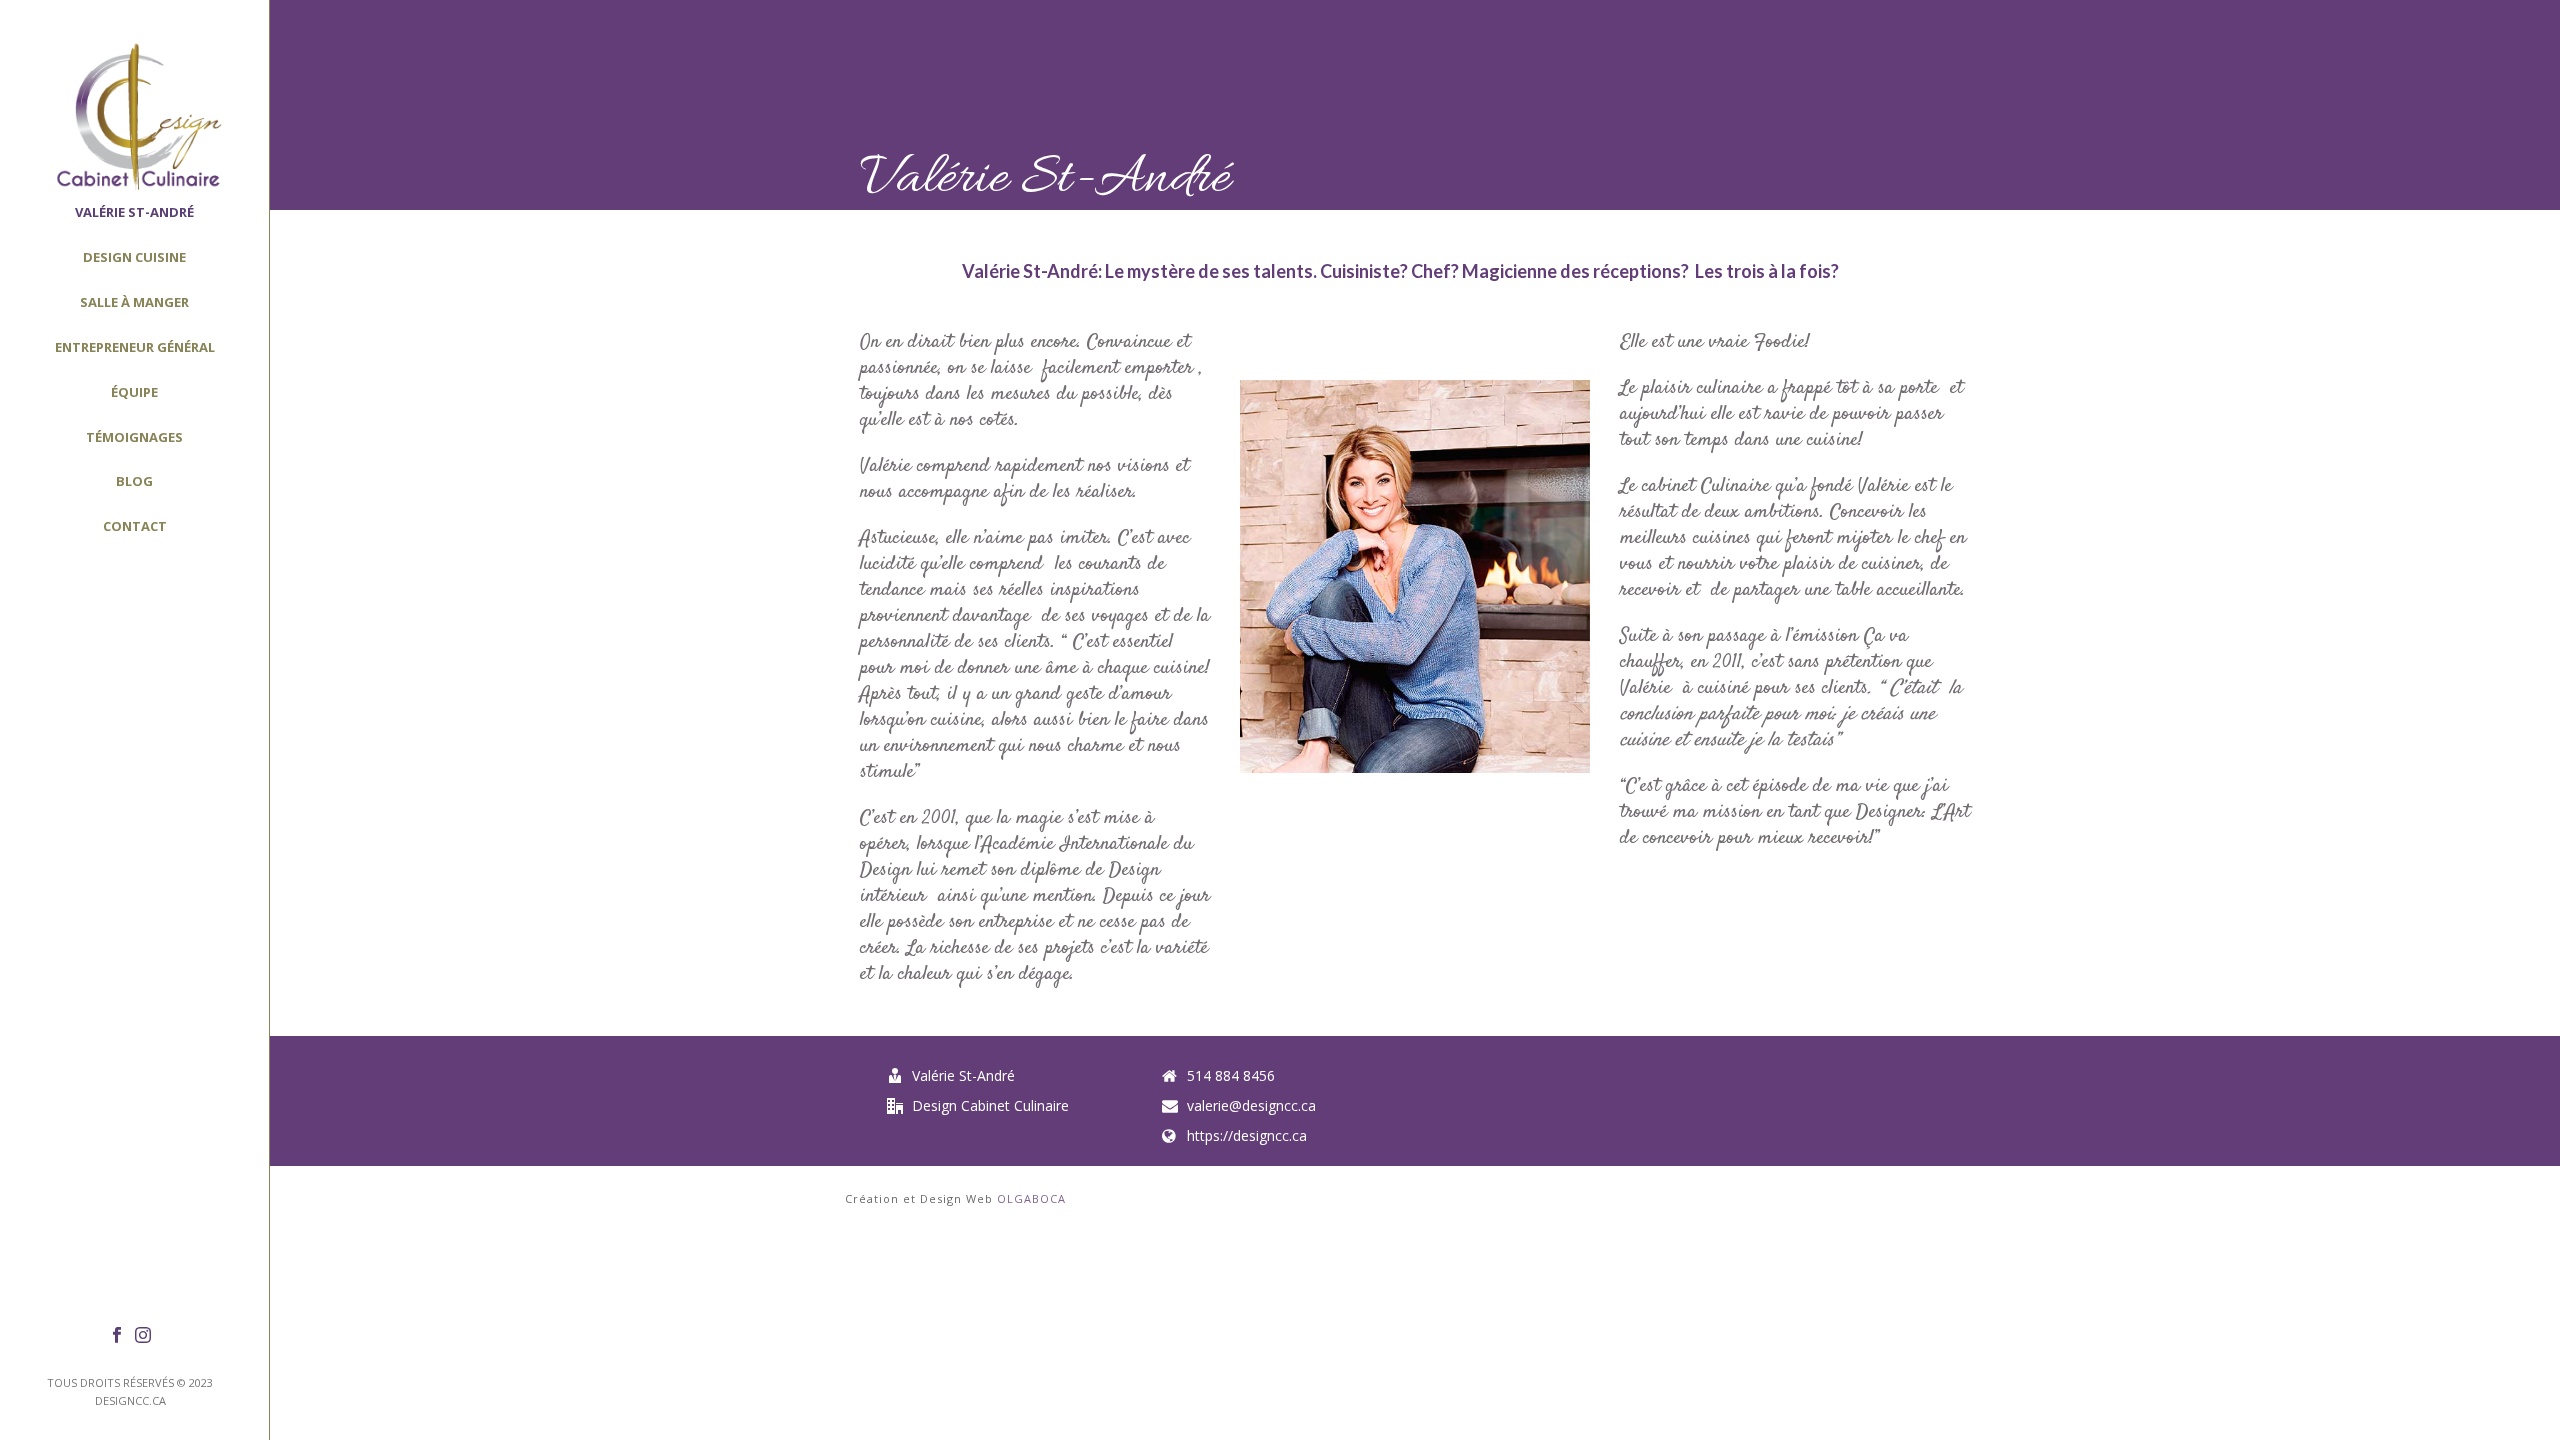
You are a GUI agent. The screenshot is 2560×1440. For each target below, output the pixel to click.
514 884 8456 (1231, 1076)
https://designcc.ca (1247, 1136)
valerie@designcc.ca (1251, 1106)
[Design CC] (134, 115)
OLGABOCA (1031, 1198)
